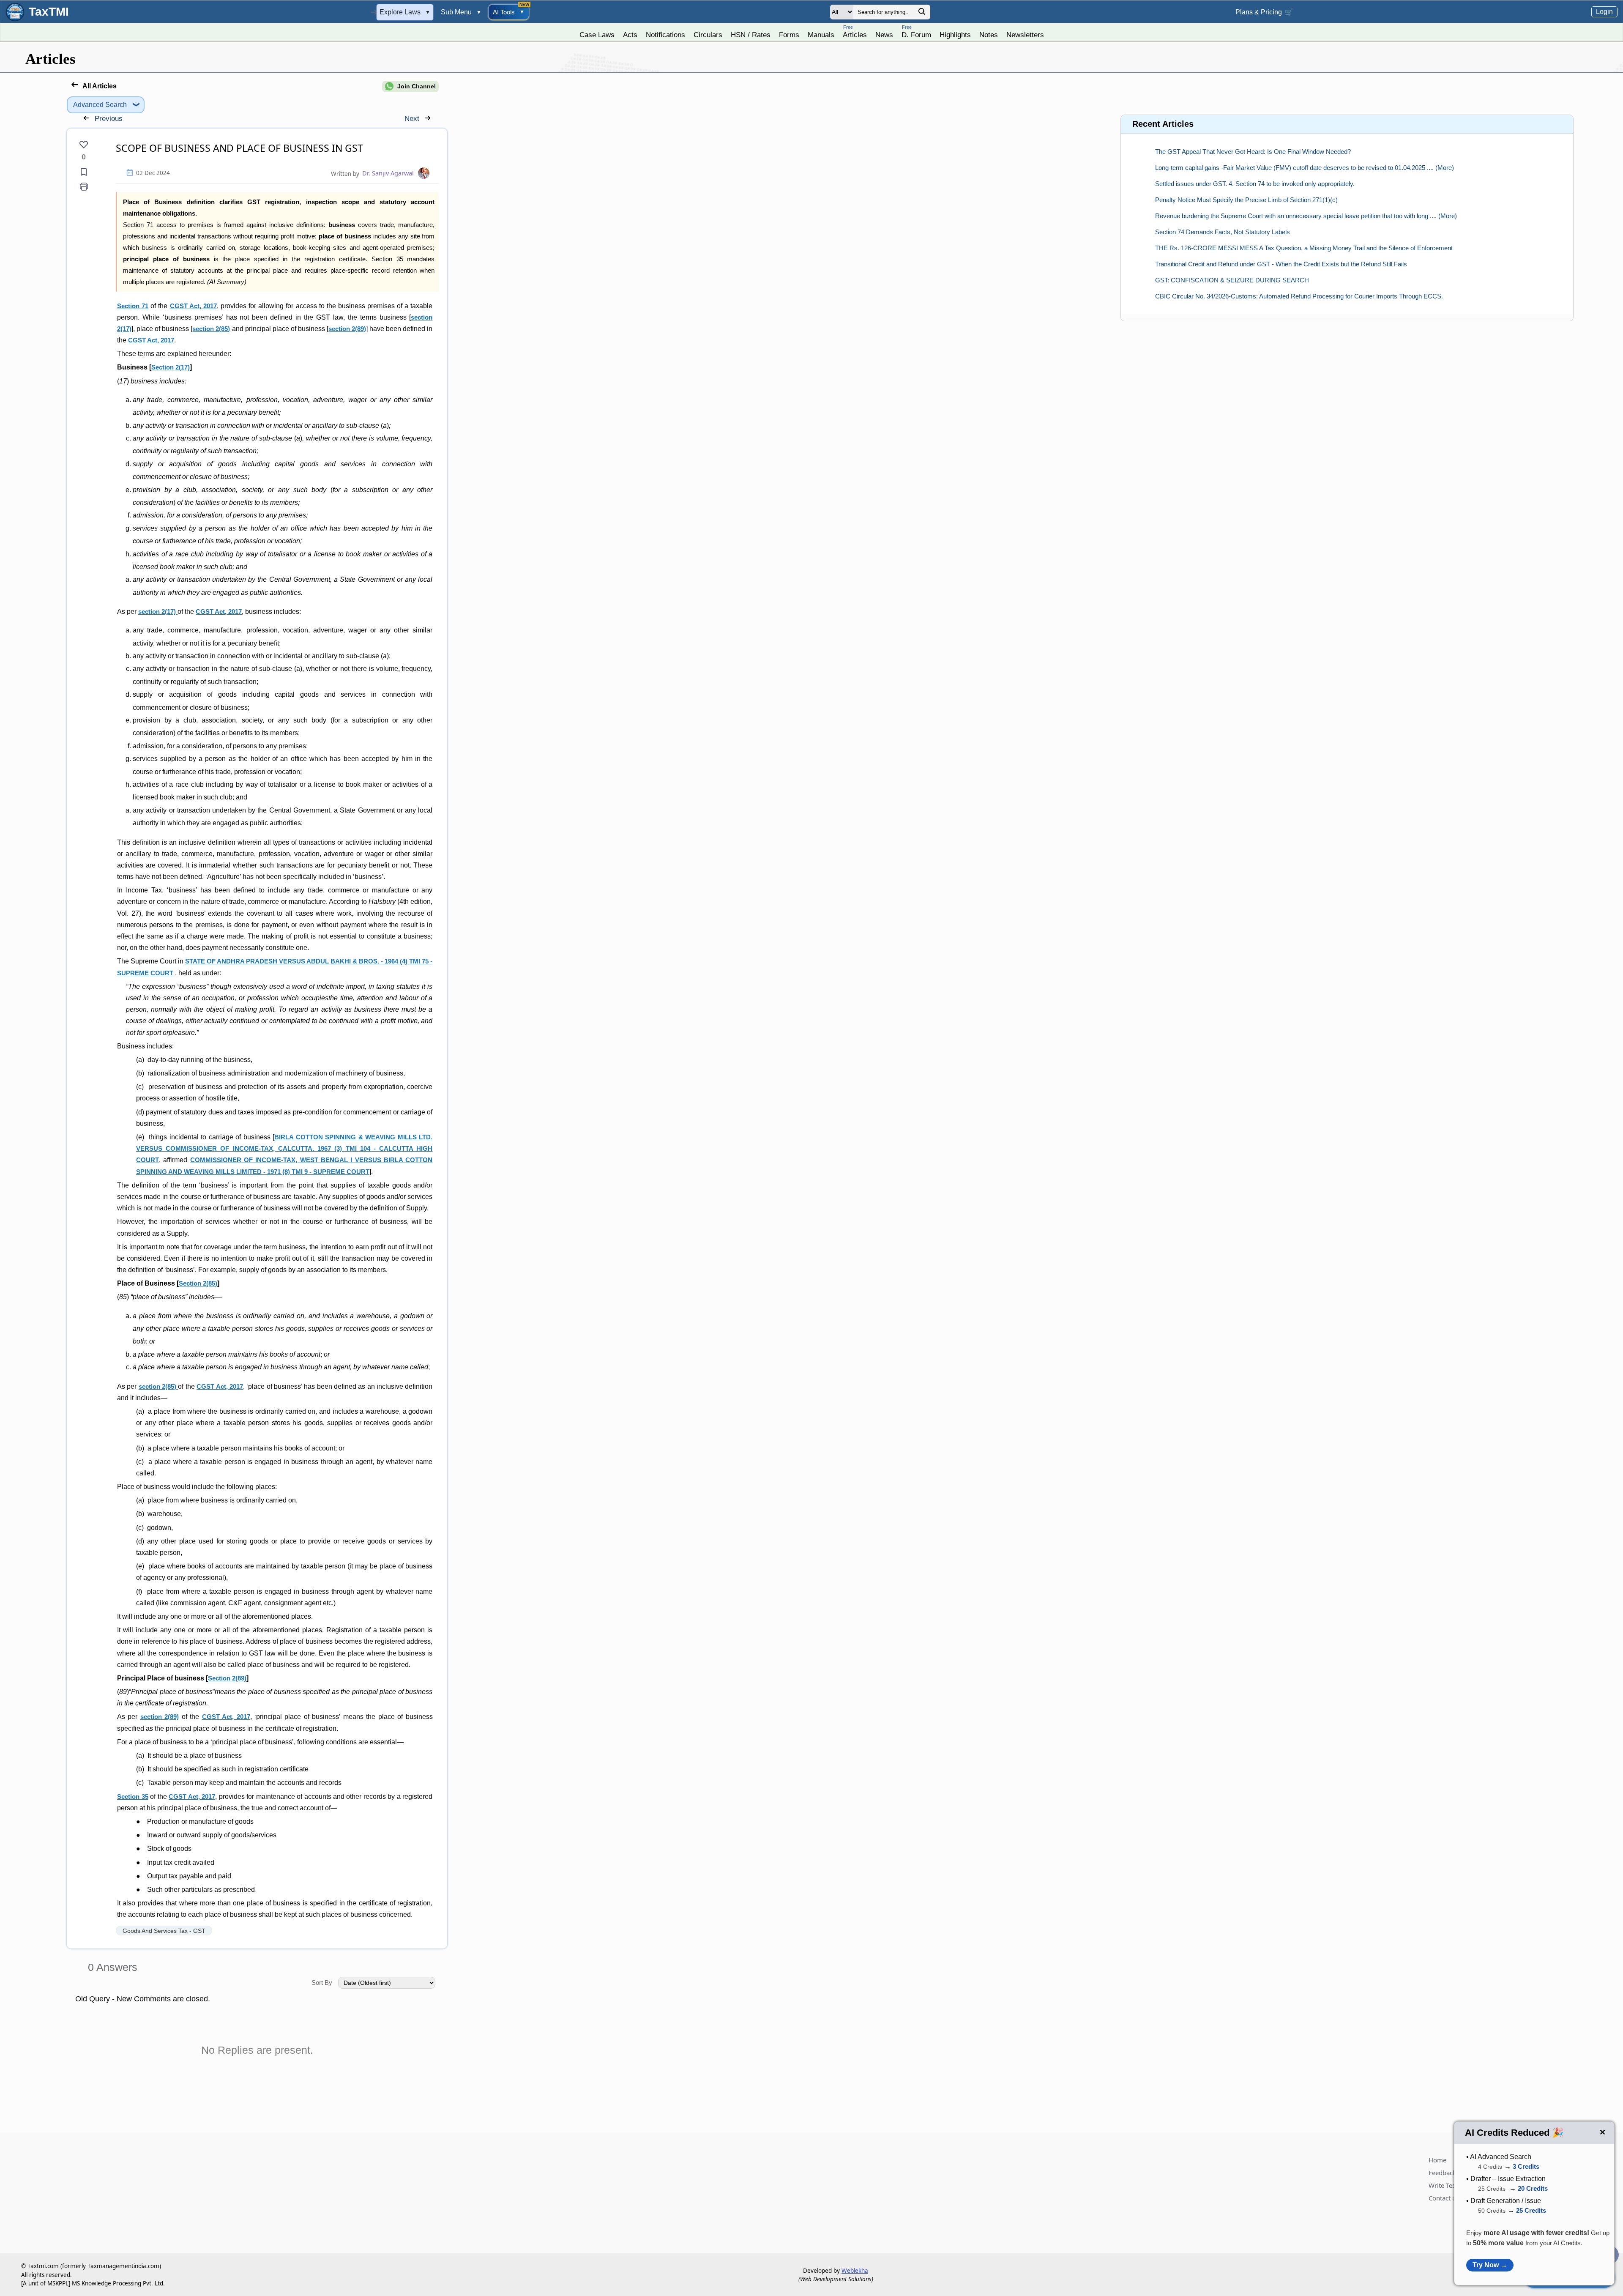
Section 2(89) (227, 1678)
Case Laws (597, 35)
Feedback (1442, 2173)
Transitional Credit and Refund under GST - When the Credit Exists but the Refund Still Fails (1281, 264)
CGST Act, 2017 (193, 306)
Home (1437, 2160)
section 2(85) (211, 329)
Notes (989, 35)
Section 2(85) (198, 1283)
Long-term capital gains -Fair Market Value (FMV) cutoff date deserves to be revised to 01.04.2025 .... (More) (1305, 168)
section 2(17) (158, 612)
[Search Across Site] (922, 14)
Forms (789, 35)
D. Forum (916, 31)
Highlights (955, 35)
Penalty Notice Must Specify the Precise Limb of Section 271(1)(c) (1246, 200)
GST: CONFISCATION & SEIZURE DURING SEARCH (1232, 280)
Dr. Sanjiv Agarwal (388, 173)
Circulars (708, 35)
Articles (855, 31)
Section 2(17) (171, 367)
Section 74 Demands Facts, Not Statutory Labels (1223, 232)
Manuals (821, 35)
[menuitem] (597, 33)
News (884, 35)
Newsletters (1025, 35)
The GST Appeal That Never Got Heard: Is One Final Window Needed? (1253, 152)
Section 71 (133, 306)
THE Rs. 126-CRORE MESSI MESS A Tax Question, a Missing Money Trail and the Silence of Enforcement (1304, 248)
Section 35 (133, 1797)
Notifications (665, 35)
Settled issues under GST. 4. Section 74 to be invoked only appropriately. (1255, 184)
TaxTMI (49, 12)
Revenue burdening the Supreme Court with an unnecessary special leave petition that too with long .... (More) (1306, 216)
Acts (630, 35)
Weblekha (855, 2271)
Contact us (1444, 2198)
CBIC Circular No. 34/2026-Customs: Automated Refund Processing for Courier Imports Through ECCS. (1299, 296)
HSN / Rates (751, 35)
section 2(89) (347, 329)
